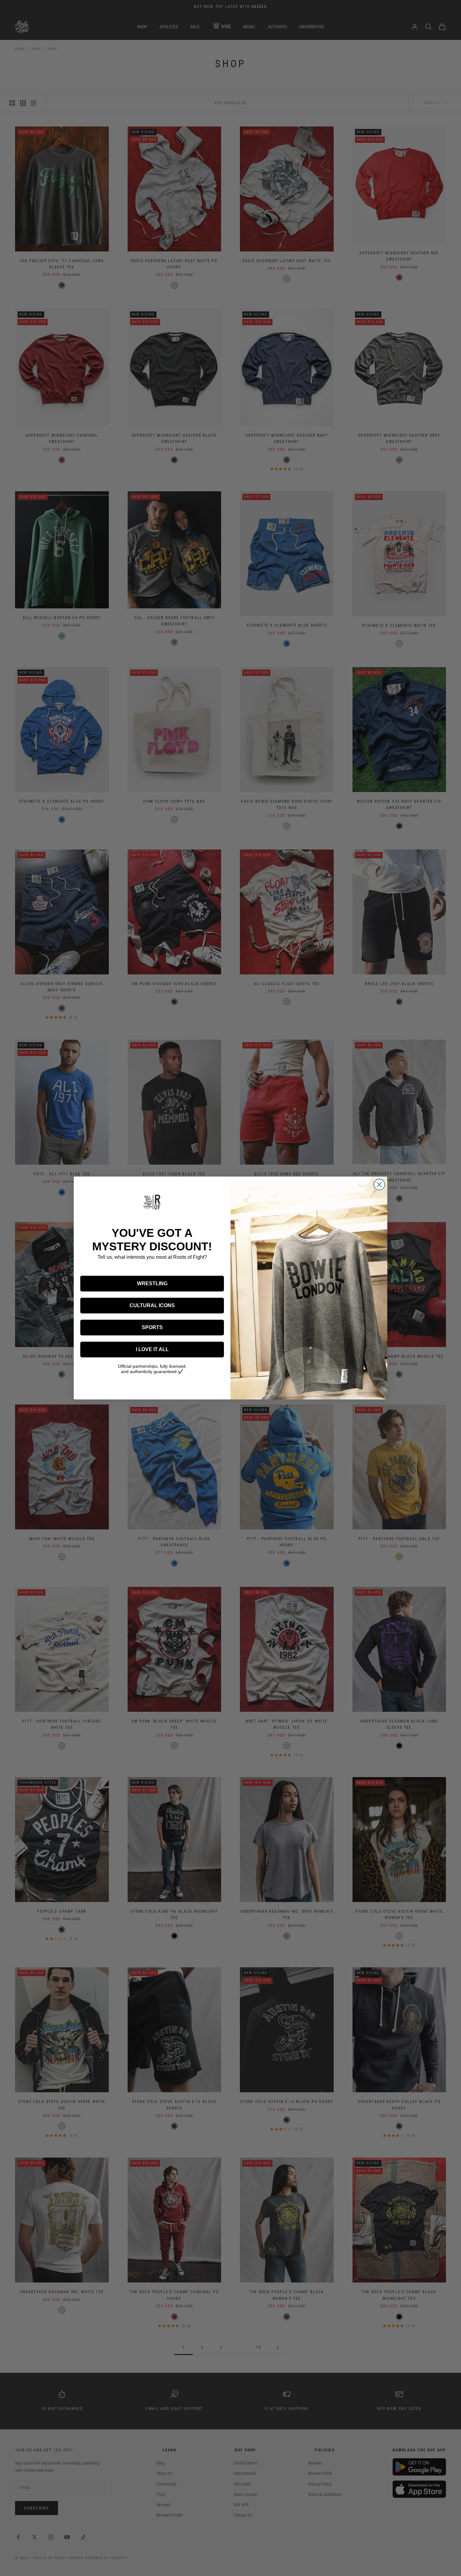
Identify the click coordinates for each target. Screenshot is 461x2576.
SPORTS (152, 1327)
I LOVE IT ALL (152, 1349)
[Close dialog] (379, 1185)
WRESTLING (152, 1283)
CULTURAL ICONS (152, 1305)
